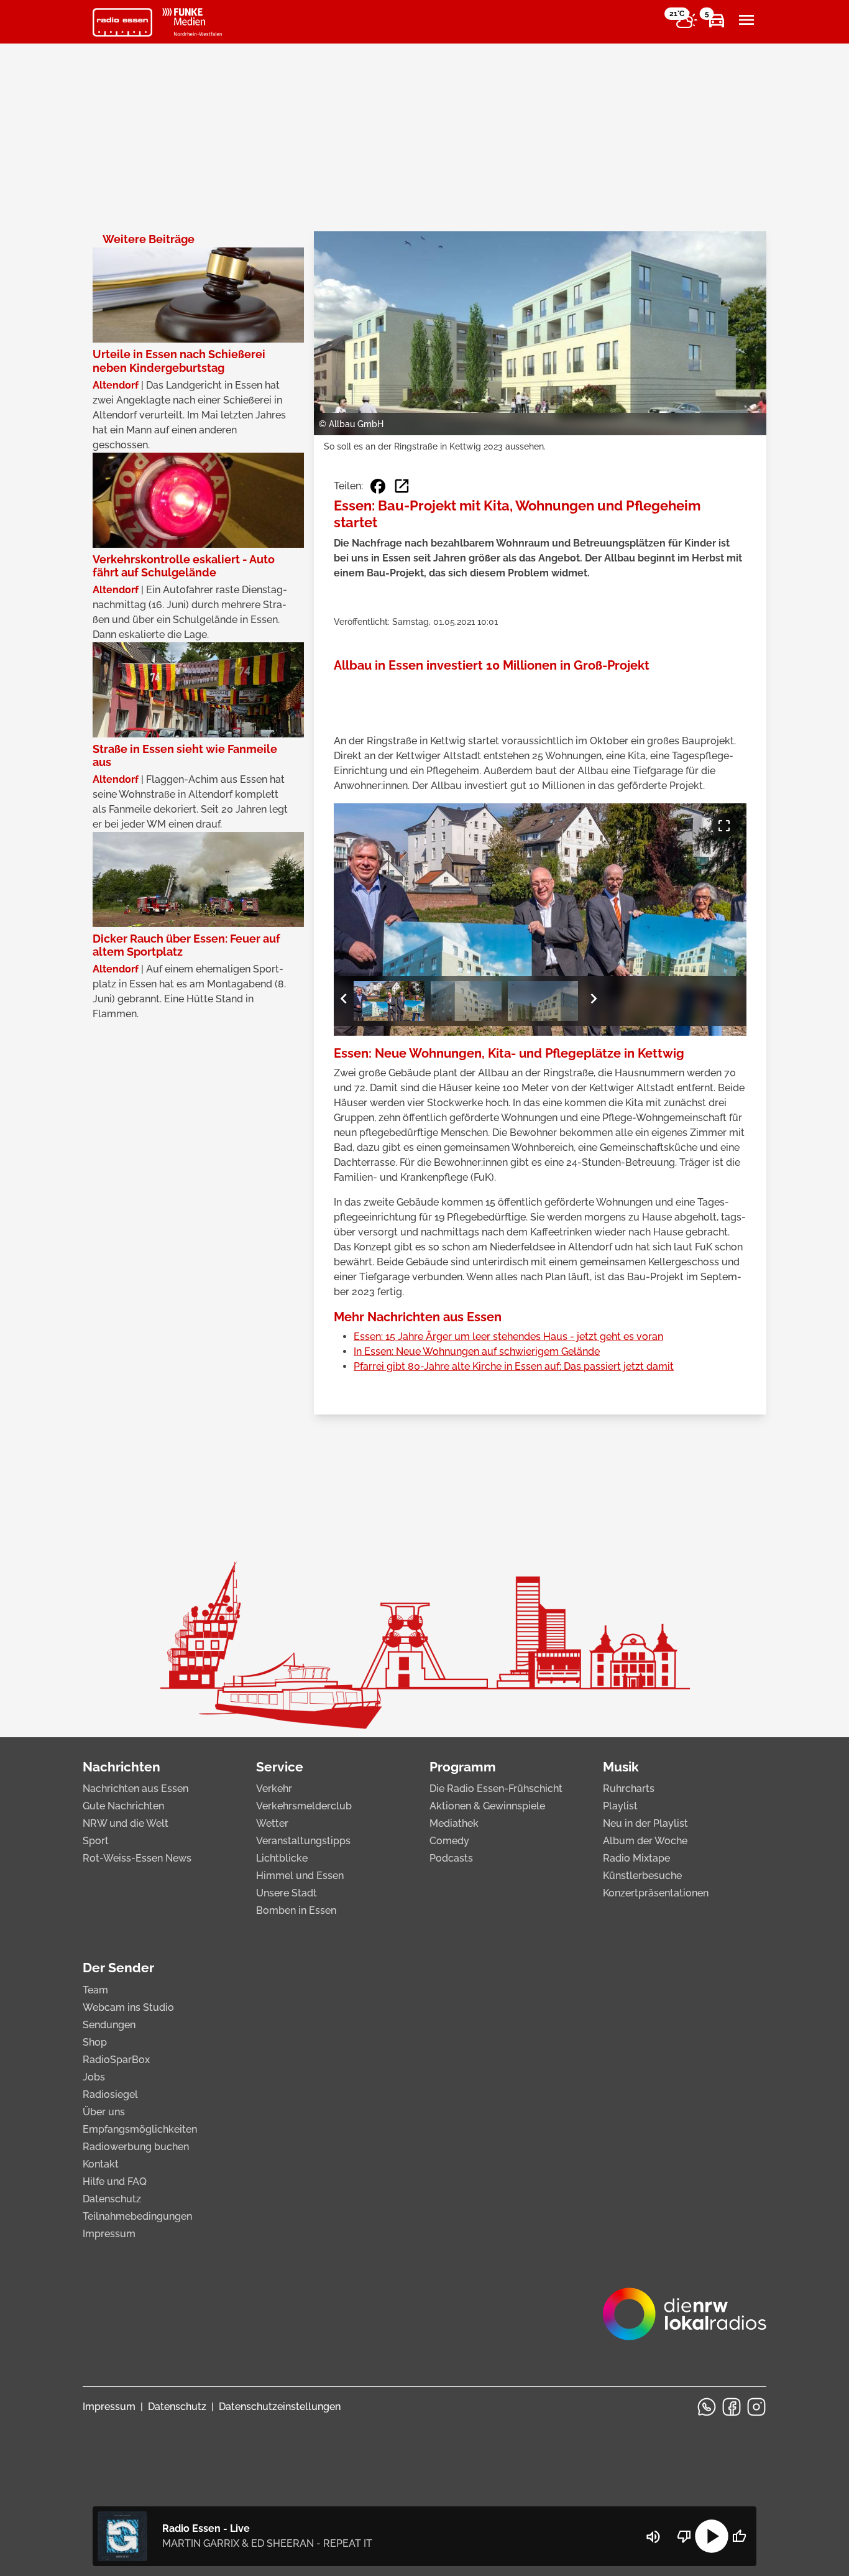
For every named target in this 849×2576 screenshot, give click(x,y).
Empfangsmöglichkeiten (140, 2129)
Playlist (620, 1806)
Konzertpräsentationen (656, 1893)
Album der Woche (645, 1841)
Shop (95, 2042)
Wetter (272, 1823)
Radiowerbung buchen (136, 2147)
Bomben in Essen (296, 1910)
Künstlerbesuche (642, 1876)
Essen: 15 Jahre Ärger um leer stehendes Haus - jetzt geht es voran (508, 1336)
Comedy (449, 1841)
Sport (96, 1841)
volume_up (653, 2537)
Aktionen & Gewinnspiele (487, 1806)
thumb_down (684, 2536)
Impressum (109, 2234)
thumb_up (739, 2536)
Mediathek (454, 1823)
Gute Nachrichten (123, 1806)
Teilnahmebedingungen (137, 2216)
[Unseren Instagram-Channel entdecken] (756, 2407)
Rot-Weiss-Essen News (137, 1858)
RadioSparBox (116, 2060)
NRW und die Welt (126, 1823)
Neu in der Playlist (645, 1823)
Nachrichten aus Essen (135, 1789)
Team (95, 1990)
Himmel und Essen (300, 1876)
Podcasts (451, 1858)
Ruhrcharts (629, 1789)
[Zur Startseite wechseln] (122, 22)
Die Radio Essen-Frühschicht (496, 1789)
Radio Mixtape (636, 1858)
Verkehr (274, 1789)
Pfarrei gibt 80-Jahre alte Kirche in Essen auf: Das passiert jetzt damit (514, 1366)
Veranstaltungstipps (303, 1841)
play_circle (712, 2536)
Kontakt (101, 2164)
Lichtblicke (282, 1858)
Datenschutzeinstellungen (280, 2407)
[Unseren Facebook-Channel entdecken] (732, 2407)
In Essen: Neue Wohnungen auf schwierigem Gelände (477, 1351)
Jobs (94, 2077)
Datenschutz (112, 2199)
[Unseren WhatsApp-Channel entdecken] (707, 2407)
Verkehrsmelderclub (304, 1806)
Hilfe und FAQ (115, 2181)
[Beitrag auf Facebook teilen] (378, 486)
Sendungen (109, 2025)
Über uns (104, 2112)
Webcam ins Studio (128, 2007)
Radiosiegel (110, 2094)
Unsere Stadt (287, 1893)
